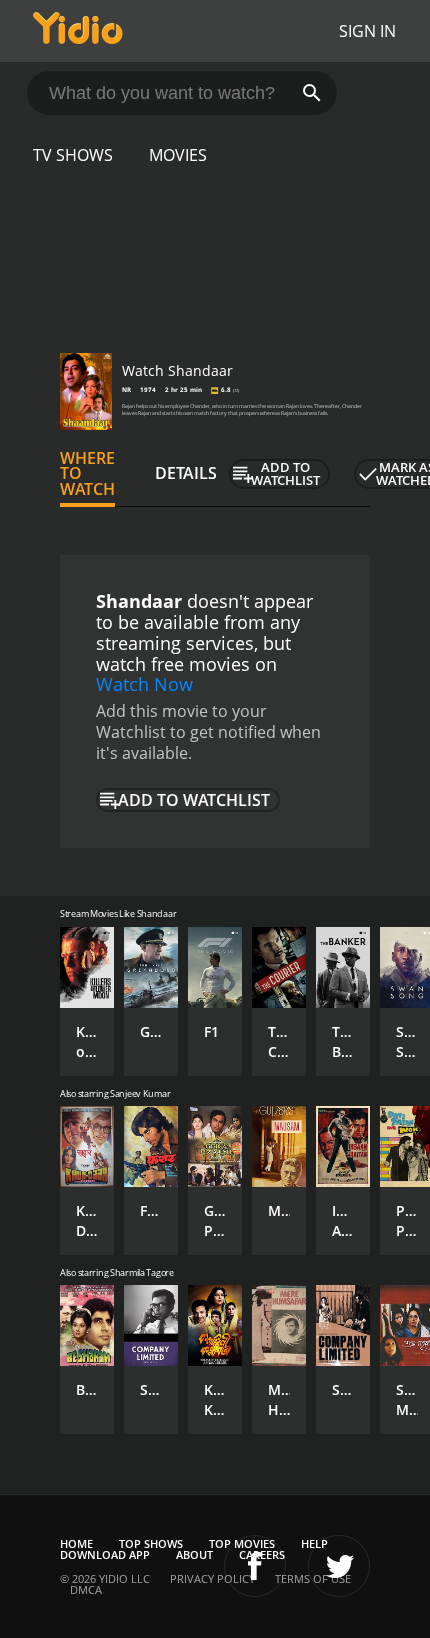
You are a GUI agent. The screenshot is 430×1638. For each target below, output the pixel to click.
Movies (178, 155)
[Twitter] (339, 1566)
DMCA (86, 1589)
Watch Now (144, 684)
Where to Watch (87, 474)
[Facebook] (255, 1566)
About (194, 1554)
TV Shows (73, 155)
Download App (105, 1554)
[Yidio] (78, 31)
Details (186, 473)
